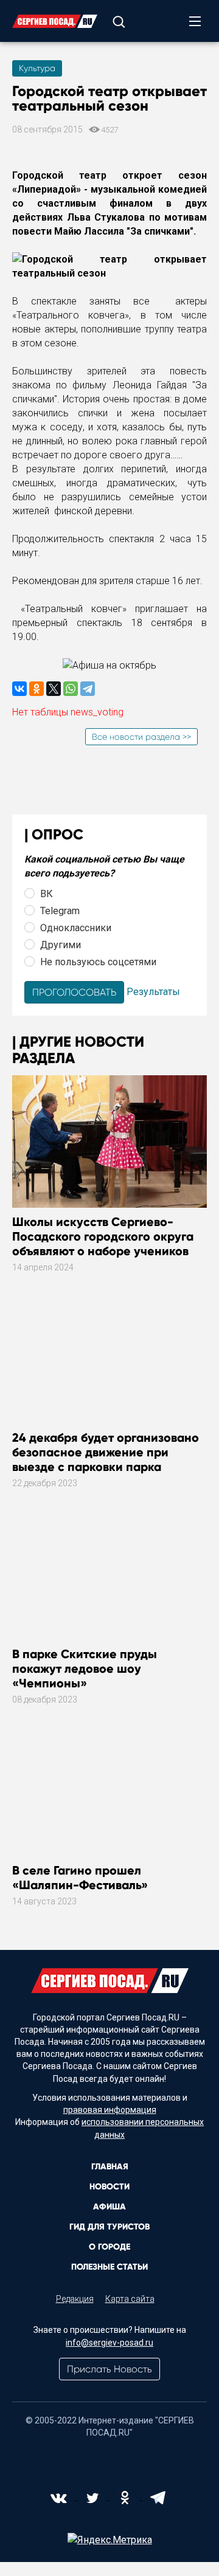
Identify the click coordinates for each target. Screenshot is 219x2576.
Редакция (75, 2299)
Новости (109, 2187)
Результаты (153, 992)
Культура (37, 68)
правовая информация (110, 2110)
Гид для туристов (109, 2227)
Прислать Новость (109, 2369)
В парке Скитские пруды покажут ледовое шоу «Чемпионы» (85, 1669)
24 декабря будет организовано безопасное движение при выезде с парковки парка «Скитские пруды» (106, 1459)
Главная (110, 2167)
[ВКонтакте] (19, 689)
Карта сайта (130, 2299)
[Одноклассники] (36, 689)
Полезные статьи (109, 2267)
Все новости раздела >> (141, 737)
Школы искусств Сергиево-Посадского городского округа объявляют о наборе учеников (103, 1236)
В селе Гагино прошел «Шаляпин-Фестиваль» (80, 1878)
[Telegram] (88, 689)
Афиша (109, 2207)
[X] (54, 689)
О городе (109, 2247)
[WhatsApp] (71, 689)
